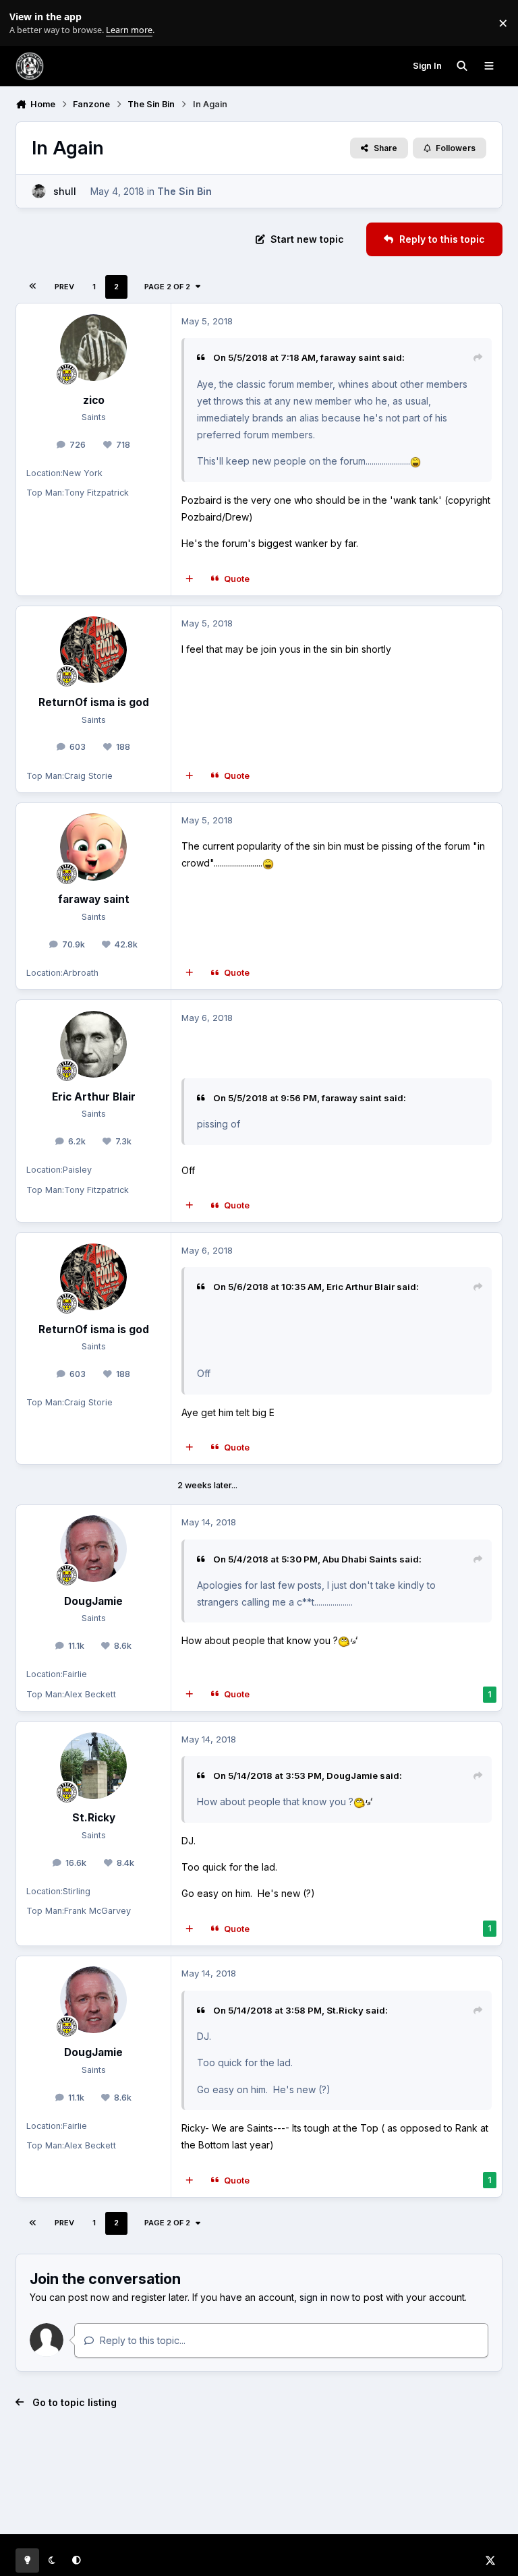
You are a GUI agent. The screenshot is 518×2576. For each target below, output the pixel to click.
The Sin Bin (184, 191)
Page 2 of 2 (167, 287)
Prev (64, 287)
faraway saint (350, 357)
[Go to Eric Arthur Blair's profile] (93, 1044)
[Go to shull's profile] (39, 191)
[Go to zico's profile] (93, 348)
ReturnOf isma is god (94, 702)
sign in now (324, 2297)
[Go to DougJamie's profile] (93, 1549)
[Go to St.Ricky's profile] (93, 1766)
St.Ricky (94, 1818)
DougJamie (93, 1601)
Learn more (26, 23)
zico (94, 400)
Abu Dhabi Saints (360, 1559)
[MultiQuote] (190, 579)
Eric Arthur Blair (94, 1097)
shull (65, 191)
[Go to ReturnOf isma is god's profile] (93, 650)
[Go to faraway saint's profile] (93, 847)
